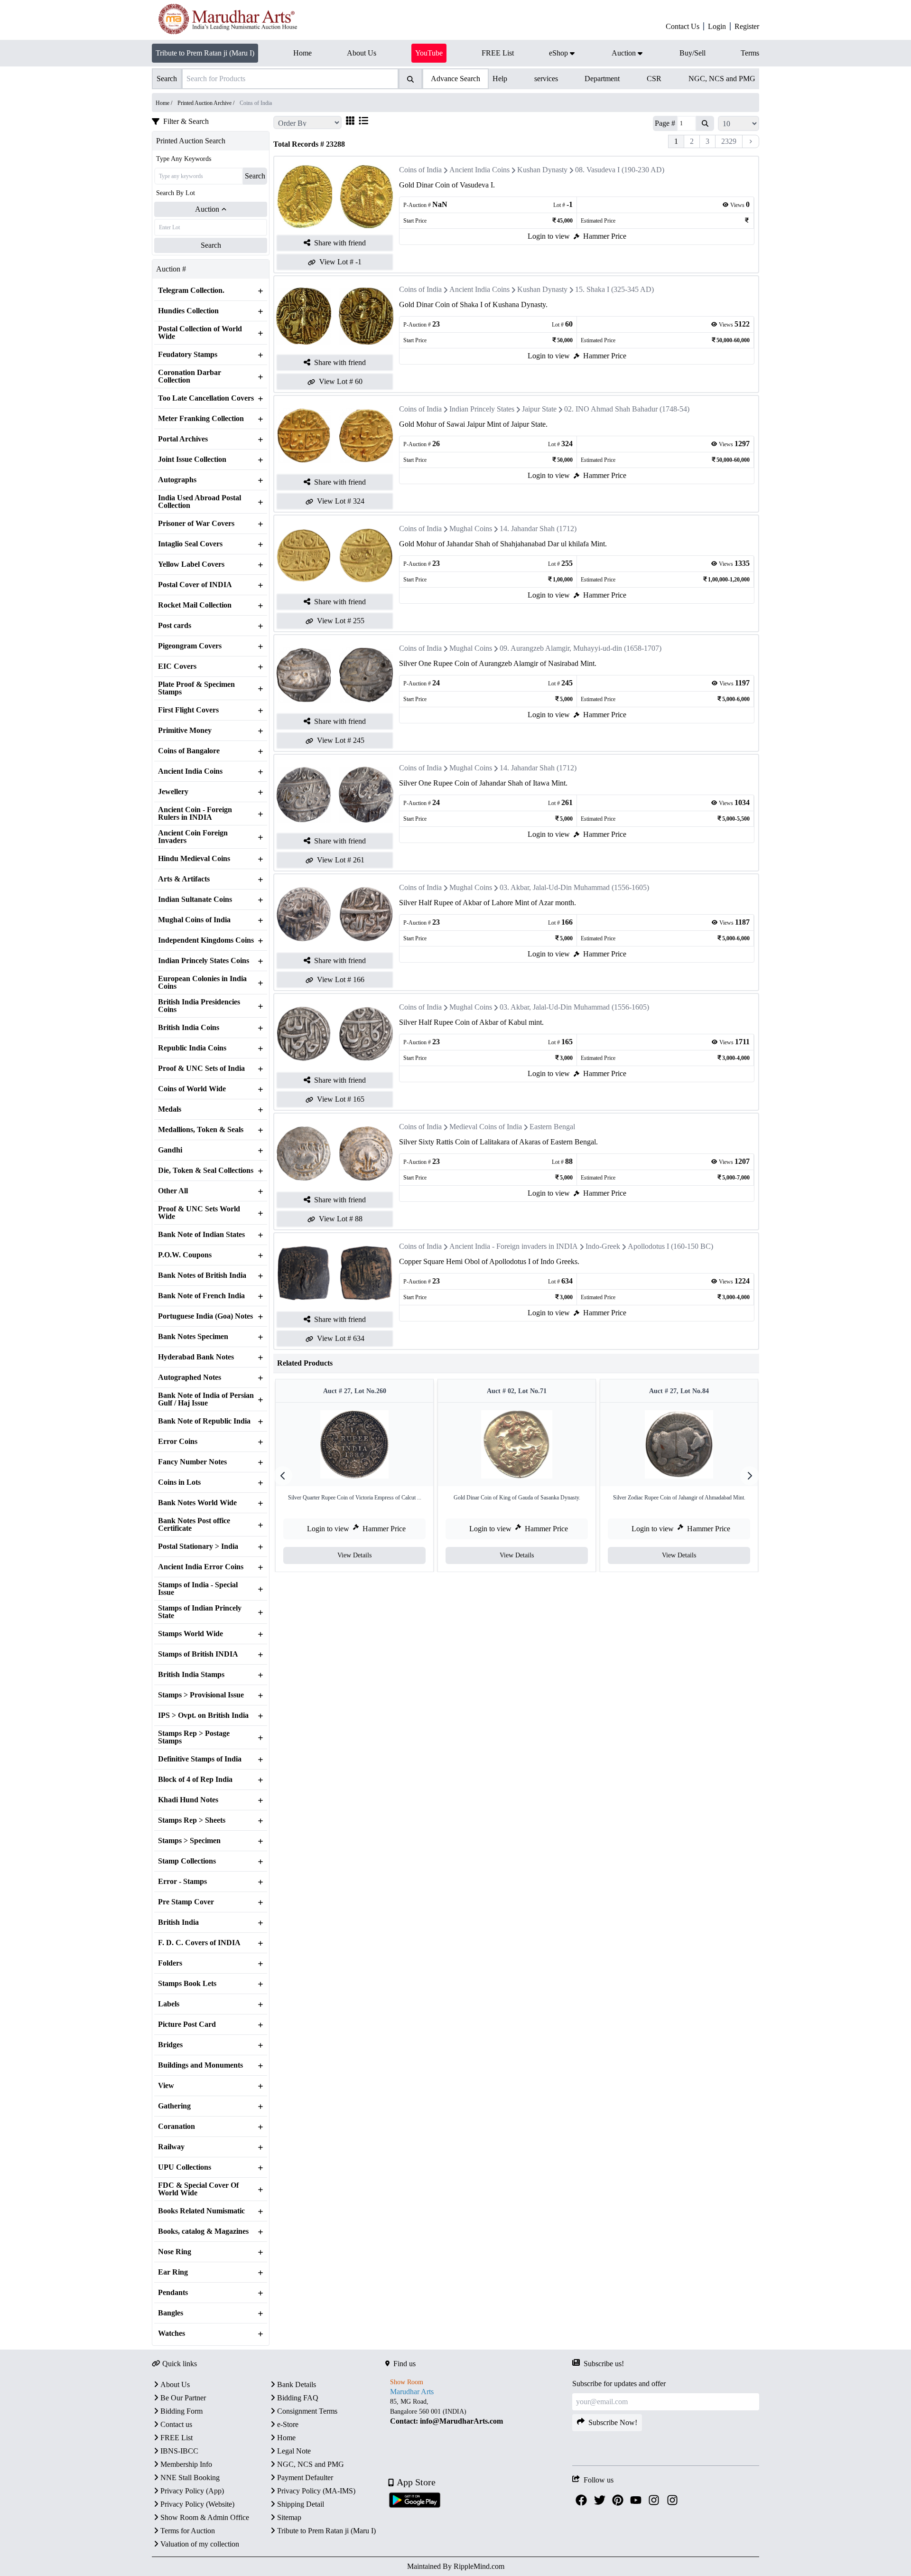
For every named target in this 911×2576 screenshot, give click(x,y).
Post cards (175, 626)
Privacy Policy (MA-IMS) (316, 2491)
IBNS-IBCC (179, 2451)
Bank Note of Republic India (204, 1421)
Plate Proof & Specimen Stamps (196, 688)
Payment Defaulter (305, 2478)
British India (178, 1922)
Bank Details (297, 2384)
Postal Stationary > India (198, 1546)
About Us (175, 2384)
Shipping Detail (301, 2504)
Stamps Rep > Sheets (192, 1820)
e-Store (288, 2424)
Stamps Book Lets (187, 1984)
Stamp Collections (187, 1861)
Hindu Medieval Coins (194, 859)
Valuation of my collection (200, 2544)
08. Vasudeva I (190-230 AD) (620, 170)
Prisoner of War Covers (196, 524)
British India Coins (189, 1028)
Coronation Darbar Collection (190, 376)
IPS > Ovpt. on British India (203, 1715)
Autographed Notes (190, 1377)
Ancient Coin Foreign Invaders (193, 837)
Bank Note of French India (201, 1296)
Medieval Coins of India (486, 1127)
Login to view (549, 236)
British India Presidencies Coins (199, 1006)
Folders (170, 1963)
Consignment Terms (307, 2411)
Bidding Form (181, 2411)
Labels (169, 2004)
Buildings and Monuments (200, 2065)
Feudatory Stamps (188, 355)
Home (286, 2438)
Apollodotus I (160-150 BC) (670, 1246)
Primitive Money (185, 731)
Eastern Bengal (552, 1127)
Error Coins (178, 1442)
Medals (170, 1109)
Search (255, 176)
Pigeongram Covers (190, 646)
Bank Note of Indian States (201, 1235)
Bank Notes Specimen (193, 1337)
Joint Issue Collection (192, 459)
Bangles (171, 2313)
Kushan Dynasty (542, 170)
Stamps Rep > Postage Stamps (194, 1737)
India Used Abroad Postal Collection (200, 502)
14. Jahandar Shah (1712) (538, 529)
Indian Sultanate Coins (195, 899)
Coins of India (420, 170)
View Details (354, 1555)
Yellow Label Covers (191, 564)
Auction (207, 209)
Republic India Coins (192, 1048)
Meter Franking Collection (201, 419)
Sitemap (289, 2517)
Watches (172, 2333)
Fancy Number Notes (192, 1462)
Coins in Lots (179, 1482)
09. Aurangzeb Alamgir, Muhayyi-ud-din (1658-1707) (581, 648)
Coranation (177, 2126)
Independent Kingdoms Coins (206, 940)
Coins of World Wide (192, 1089)
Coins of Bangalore (189, 751)
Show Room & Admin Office (205, 2517)
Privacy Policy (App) (192, 2491)
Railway (171, 2147)
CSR (654, 79)
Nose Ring (175, 2252)
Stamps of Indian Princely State (200, 1612)
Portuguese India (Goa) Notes (205, 1316)
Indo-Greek (603, 1246)
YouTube (429, 53)
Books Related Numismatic (201, 2211)
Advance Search (455, 79)
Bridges (170, 2045)
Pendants (173, 2293)
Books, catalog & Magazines (203, 2231)
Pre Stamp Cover (186, 1902)
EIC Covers (177, 666)
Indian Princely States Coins (204, 961)
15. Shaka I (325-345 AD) (614, 289)
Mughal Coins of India (194, 920)
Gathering (174, 2106)
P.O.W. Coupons (185, 1255)
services (546, 79)
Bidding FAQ (298, 2398)
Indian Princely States (482, 409)
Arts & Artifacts (184, 879)
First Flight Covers (188, 710)
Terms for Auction (188, 2531)
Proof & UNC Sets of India (201, 1068)
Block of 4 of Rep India (195, 1780)
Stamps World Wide (191, 1634)
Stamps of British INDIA (198, 1654)
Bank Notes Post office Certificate (194, 1525)
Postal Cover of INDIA (195, 585)
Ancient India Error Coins (201, 1567)
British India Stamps (191, 1675)
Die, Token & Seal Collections (206, 1171)
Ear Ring (173, 2272)
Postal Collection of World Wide (200, 333)
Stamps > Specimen (189, 1841)
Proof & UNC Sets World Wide (199, 1213)
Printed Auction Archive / (207, 103)
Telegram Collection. (191, 290)
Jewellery (173, 792)
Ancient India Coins (190, 771)
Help (500, 79)
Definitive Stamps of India (200, 1759)
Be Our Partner (183, 2398)
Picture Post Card (187, 2024)
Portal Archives (183, 439)
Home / (165, 103)
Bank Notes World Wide (197, 1503)
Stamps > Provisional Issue (201, 1695)
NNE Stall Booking (190, 2478)
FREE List (177, 2438)
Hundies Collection (188, 311)
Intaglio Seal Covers (190, 544)
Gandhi (170, 1150)
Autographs (177, 480)
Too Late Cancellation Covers (206, 398)
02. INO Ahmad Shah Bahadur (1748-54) (627, 409)
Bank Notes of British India (202, 1275)
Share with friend (340, 243)
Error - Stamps (182, 1882)
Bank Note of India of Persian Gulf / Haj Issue (206, 1399)
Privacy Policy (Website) (197, 2504)
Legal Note (294, 2451)
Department (602, 79)
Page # (665, 123)
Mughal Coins (471, 529)
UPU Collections (185, 2167)
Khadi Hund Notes (188, 1800)
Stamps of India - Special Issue (198, 1589)
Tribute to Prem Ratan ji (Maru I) (205, 53)
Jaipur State (539, 409)
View (166, 2086)
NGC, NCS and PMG (722, 79)
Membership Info (186, 2464)
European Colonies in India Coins (202, 983)
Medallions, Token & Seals (201, 1130)
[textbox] (479, 2412)
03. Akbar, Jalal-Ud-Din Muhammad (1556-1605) (574, 887)
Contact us (176, 2424)
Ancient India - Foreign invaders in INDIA (514, 1246)
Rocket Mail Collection (195, 605)
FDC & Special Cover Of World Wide (198, 2189)
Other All (173, 1191)
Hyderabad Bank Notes (196, 1357)
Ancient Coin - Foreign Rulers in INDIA (195, 814)
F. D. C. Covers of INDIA (199, 1943)
